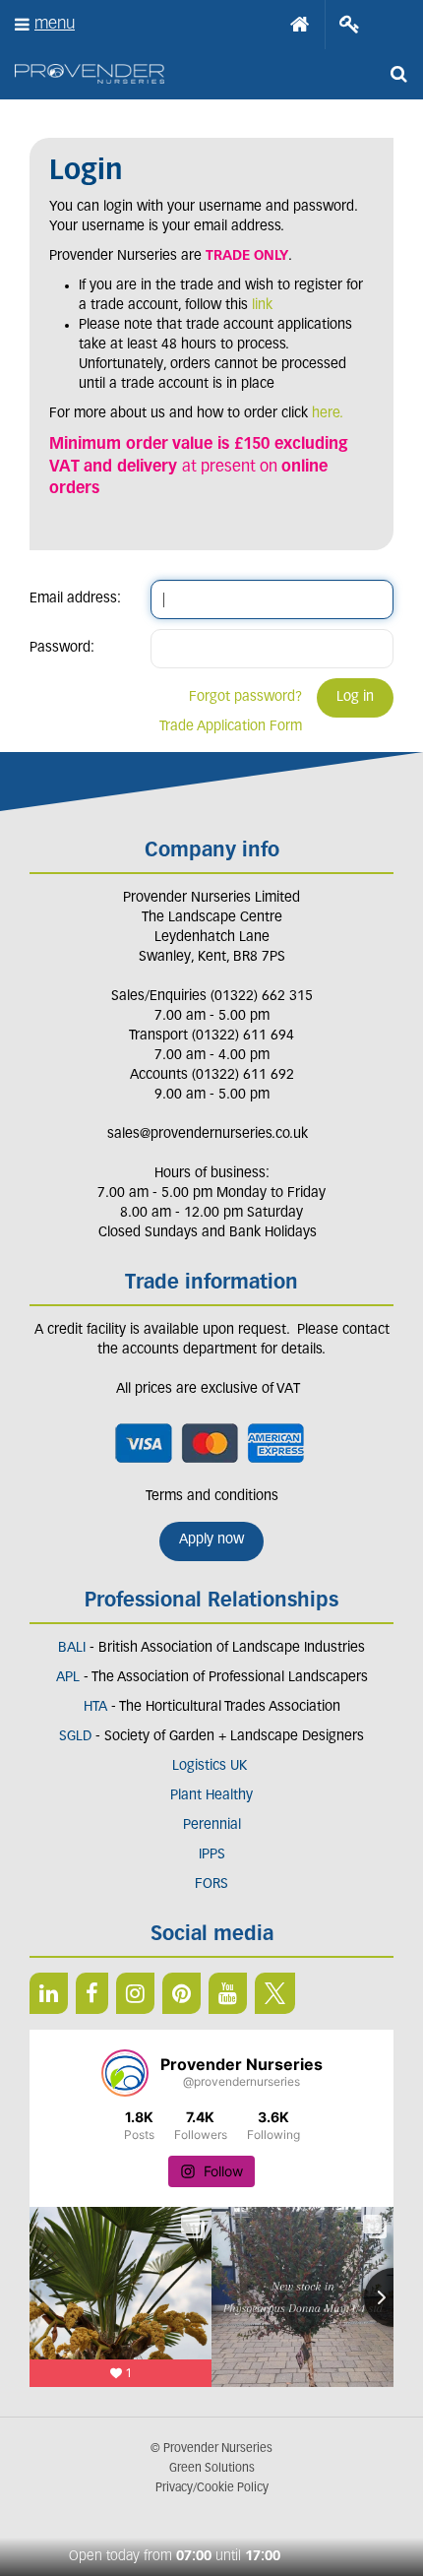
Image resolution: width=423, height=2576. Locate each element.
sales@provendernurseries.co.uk (208, 1134)
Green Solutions (212, 2469)
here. (328, 414)
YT (228, 1993)
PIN (181, 1993)
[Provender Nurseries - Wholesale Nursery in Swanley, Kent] (90, 74)
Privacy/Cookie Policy (212, 2488)
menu (55, 24)
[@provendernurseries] (125, 2073)
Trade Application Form (231, 727)
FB (92, 1993)
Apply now (211, 1540)
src (398, 74)
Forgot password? (245, 697)
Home (300, 25)
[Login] (350, 25)
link (262, 306)
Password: (62, 648)
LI (49, 1993)
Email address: (75, 599)
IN (135, 1993)
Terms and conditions (212, 1497)
